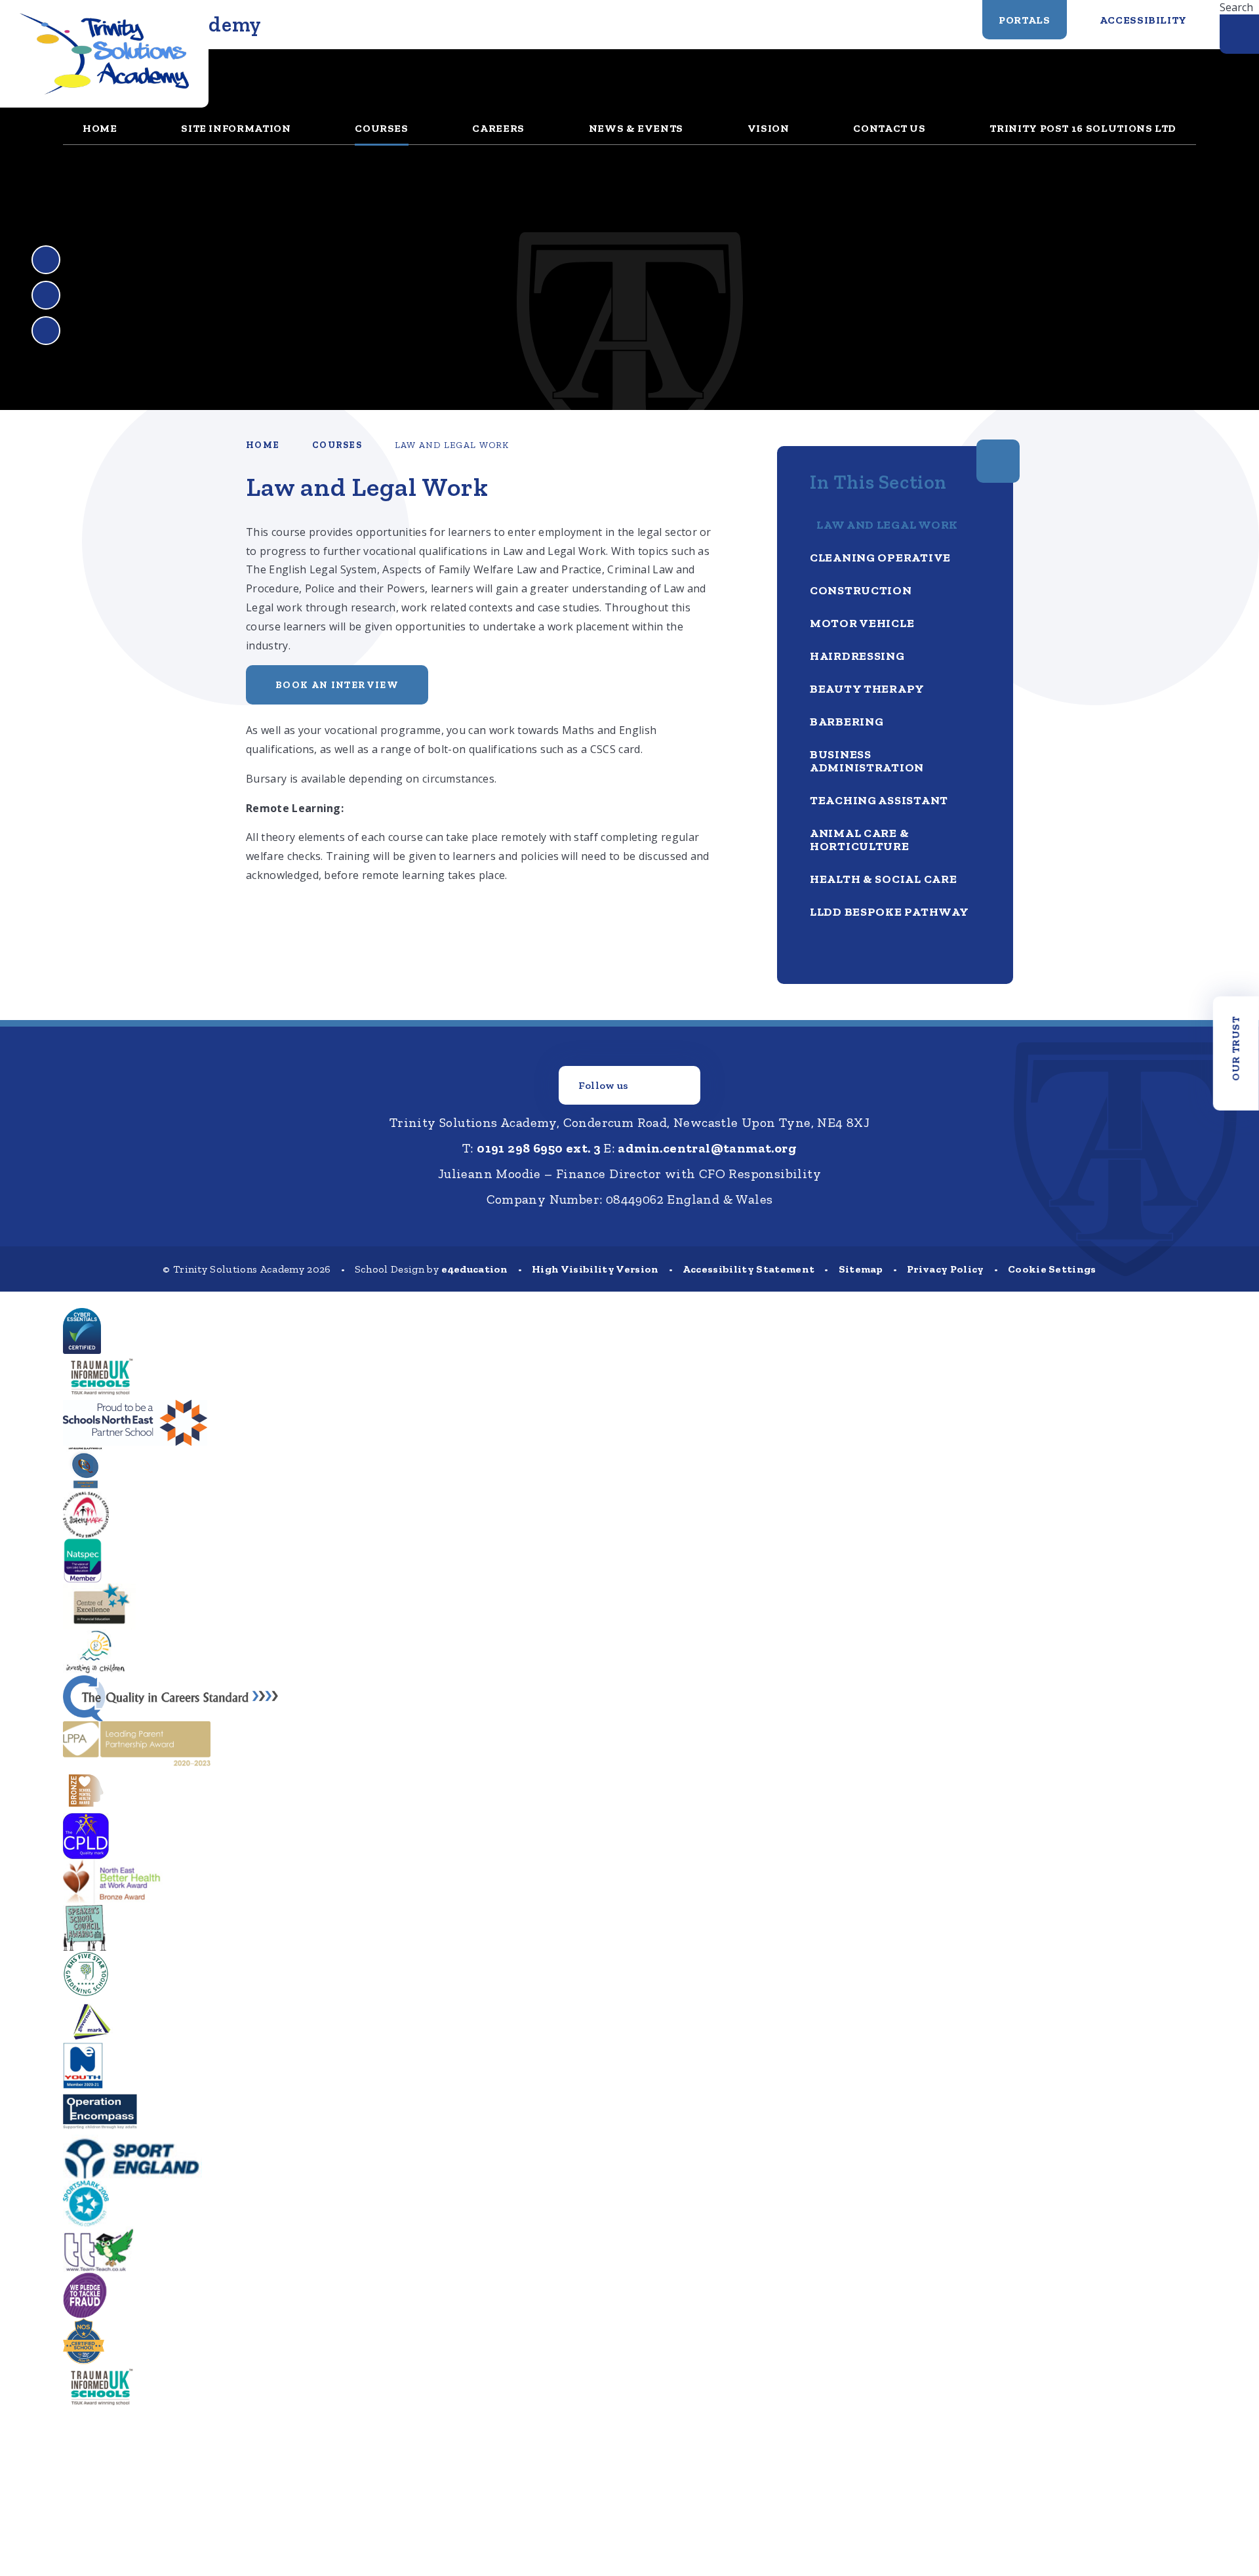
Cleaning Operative (880, 558)
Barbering (847, 722)
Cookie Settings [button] (1052, 1269)
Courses (337, 445)
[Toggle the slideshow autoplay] (46, 331)
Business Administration (867, 761)
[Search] (1239, 34)
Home (263, 445)
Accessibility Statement (749, 1269)
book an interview (337, 685)
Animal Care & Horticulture (860, 840)
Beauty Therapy (867, 689)
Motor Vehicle (862, 623)
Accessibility (1143, 20)
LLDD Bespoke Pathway (889, 912)
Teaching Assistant (879, 800)
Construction (861, 590)
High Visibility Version (595, 1269)
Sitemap (861, 1269)
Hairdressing (857, 656)
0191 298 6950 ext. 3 (539, 1148)
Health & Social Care (883, 879)
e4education (475, 1269)
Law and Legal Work (452, 445)
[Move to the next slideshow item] (46, 295)
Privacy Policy (945, 1269)
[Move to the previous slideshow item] (46, 260)
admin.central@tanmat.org (707, 1148)
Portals (1024, 20)
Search (1236, 7)
